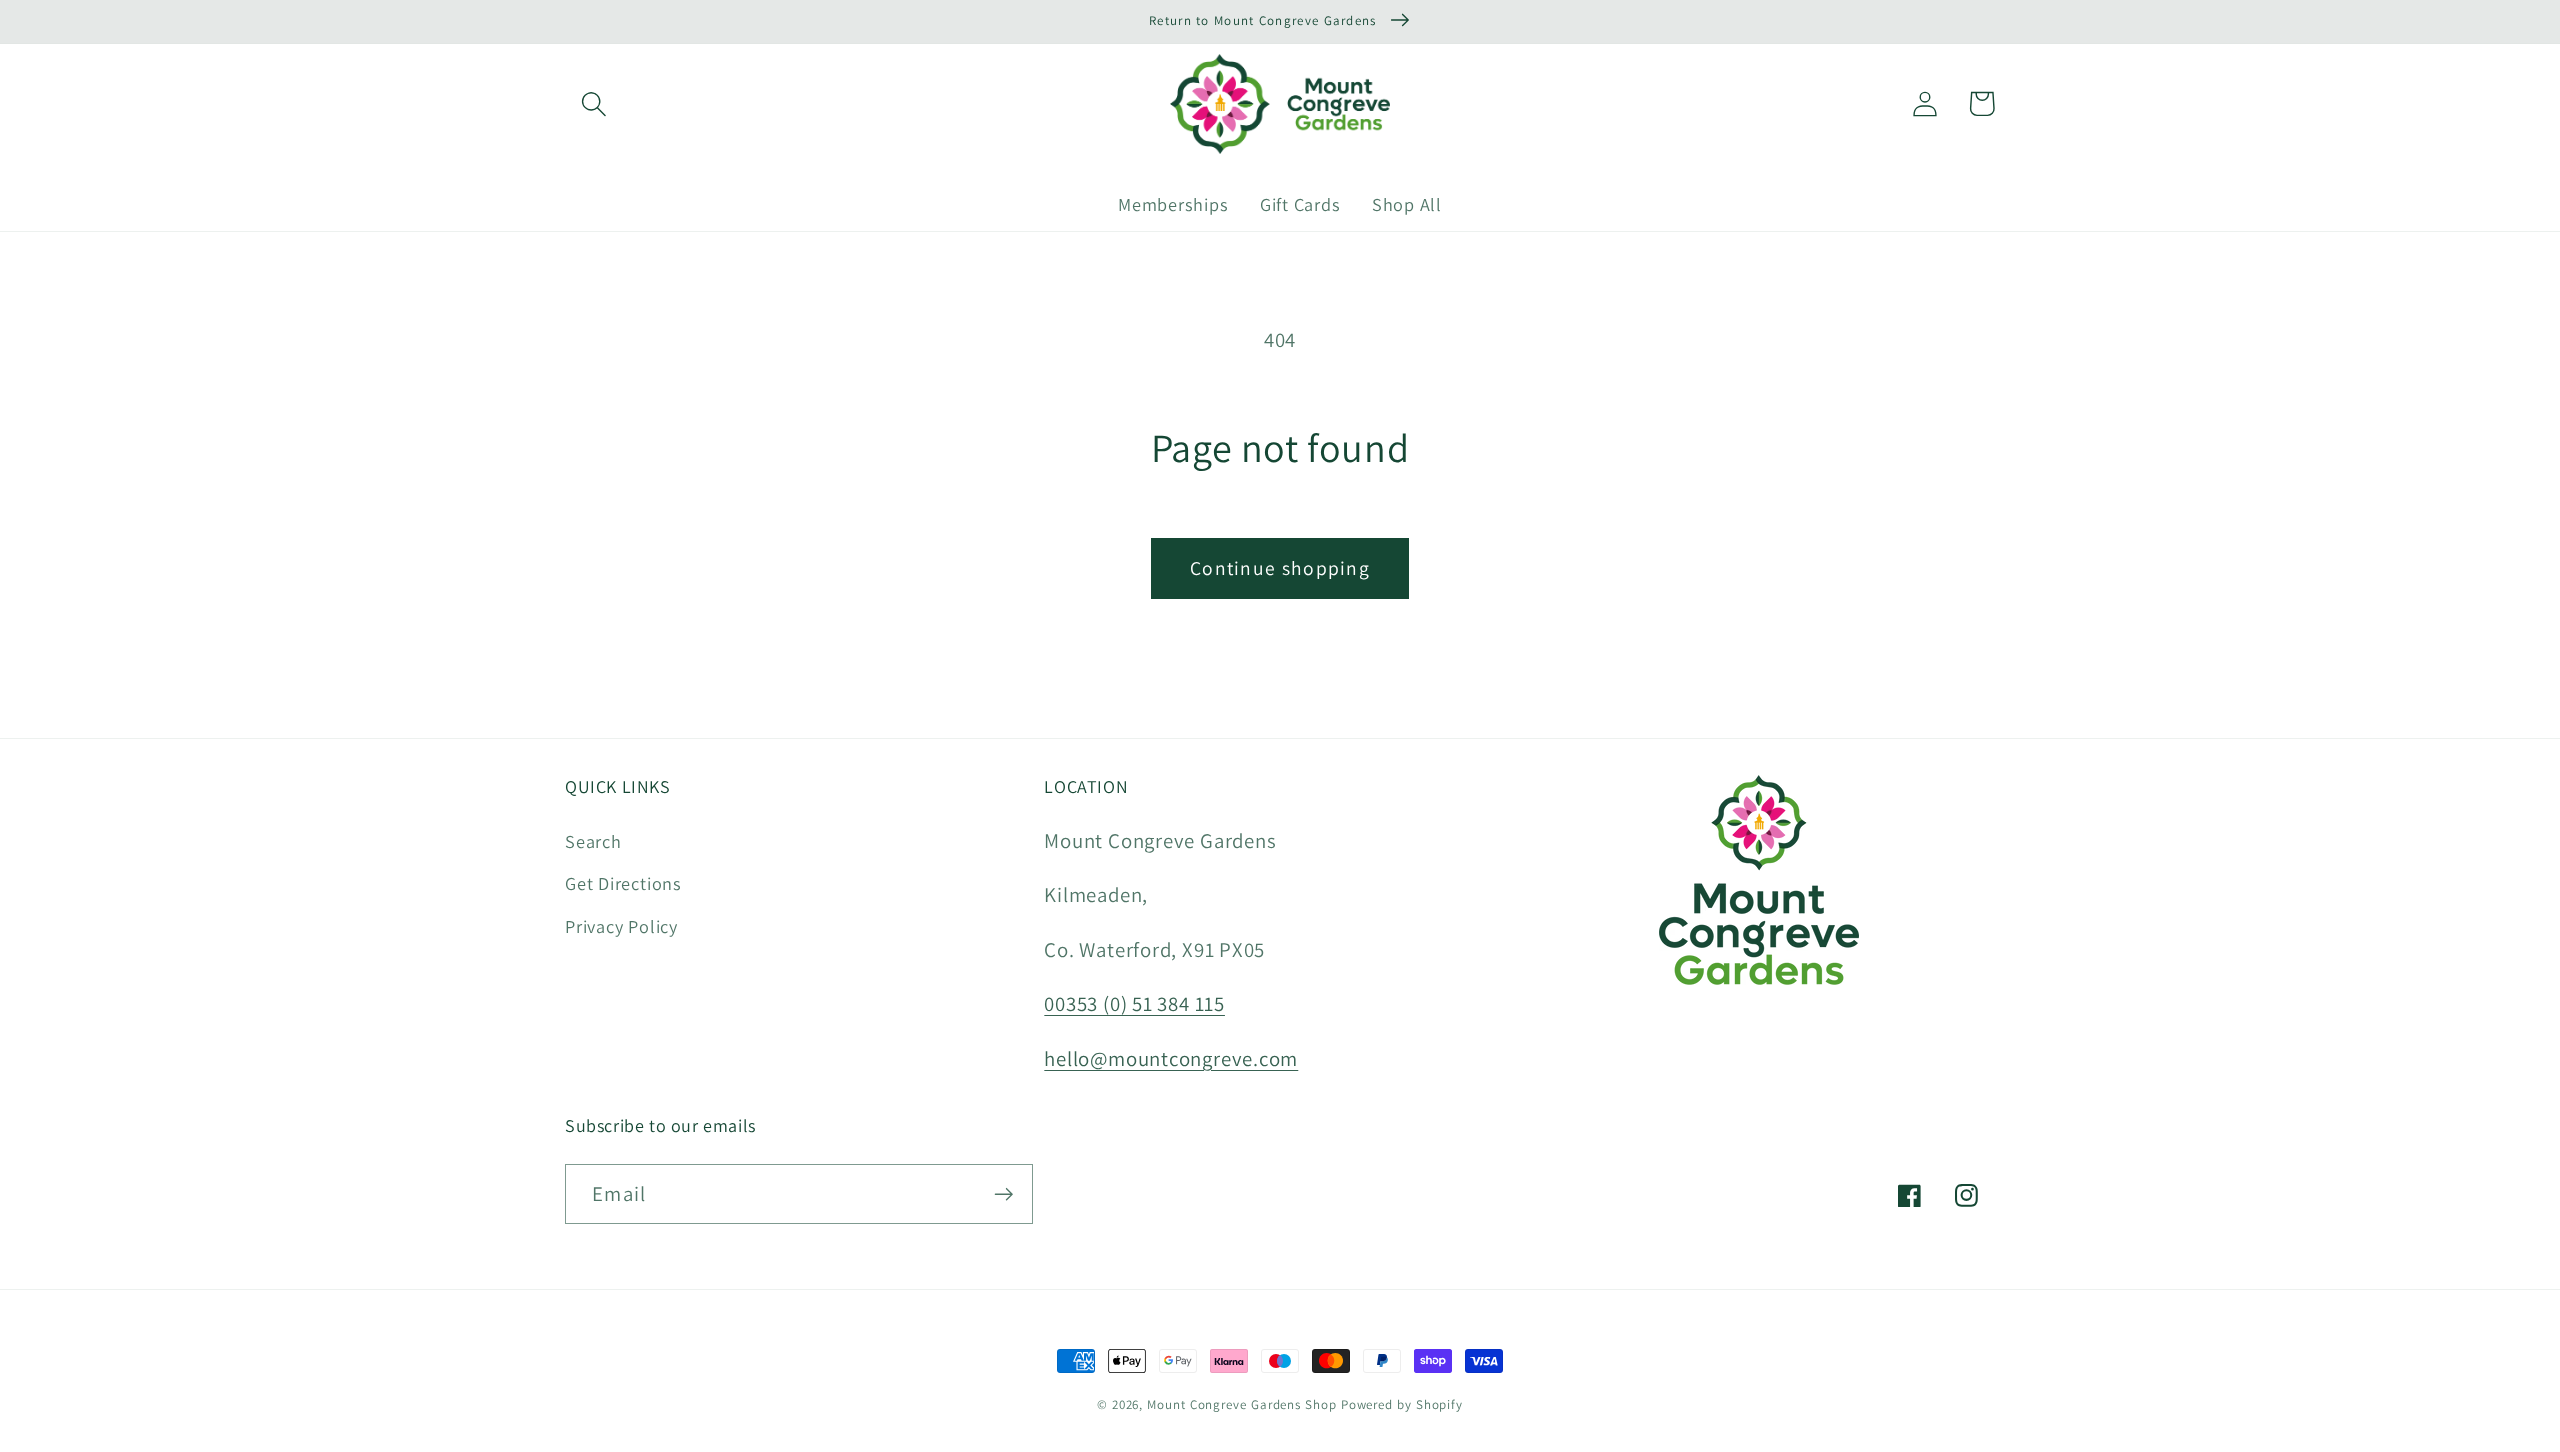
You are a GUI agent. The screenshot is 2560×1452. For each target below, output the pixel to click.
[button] (593, 103)
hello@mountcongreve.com (1171, 1058)
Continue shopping (1280, 568)
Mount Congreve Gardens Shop (1242, 1404)
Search (593, 841)
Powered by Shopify (1402, 1404)
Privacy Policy (621, 926)
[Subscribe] (1003, 1194)
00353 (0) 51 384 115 (1134, 1003)
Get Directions (623, 883)
